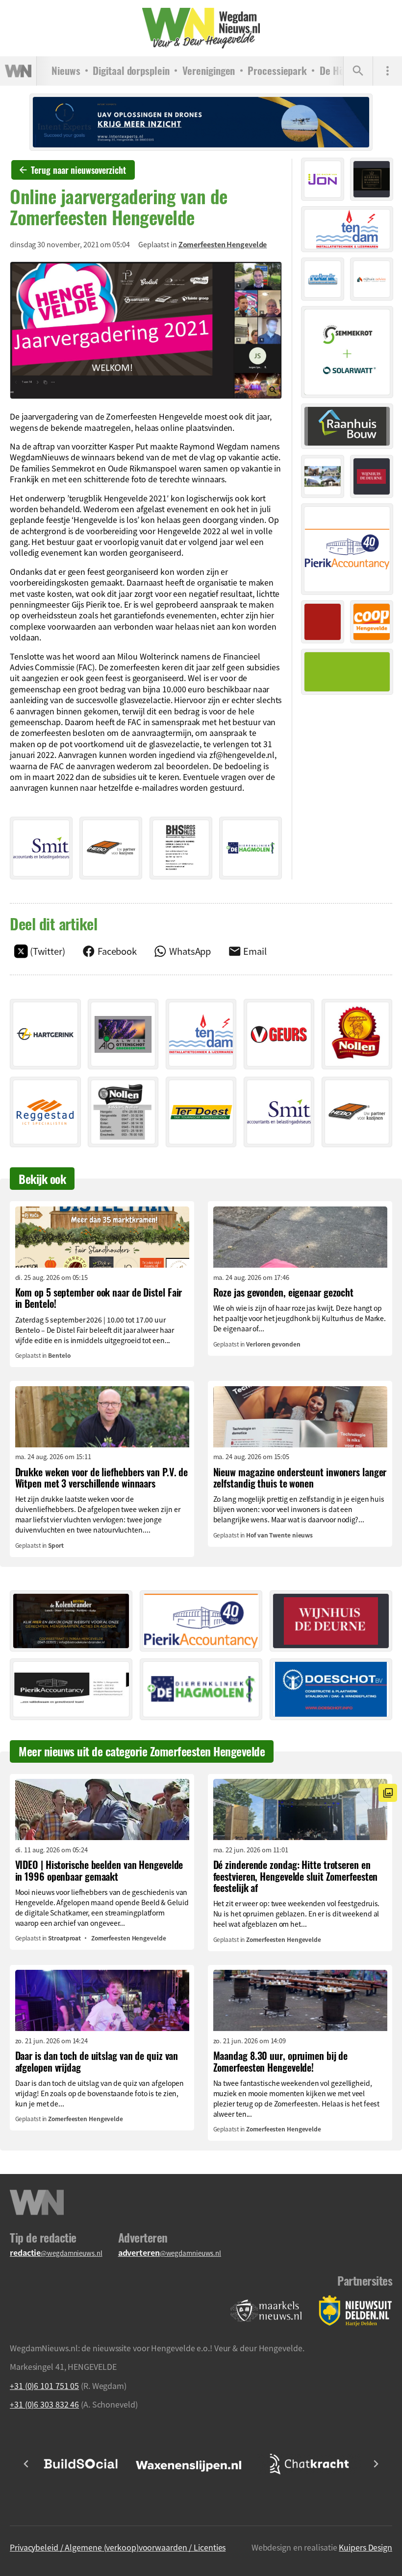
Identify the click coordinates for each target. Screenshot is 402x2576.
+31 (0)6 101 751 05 (44, 2386)
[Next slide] (376, 2464)
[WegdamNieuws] (201, 28)
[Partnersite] (266, 2311)
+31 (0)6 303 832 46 (44, 2404)
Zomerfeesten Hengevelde (223, 244)
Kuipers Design (365, 2547)
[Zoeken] (358, 71)
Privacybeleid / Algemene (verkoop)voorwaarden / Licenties (118, 2547)
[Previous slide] (26, 2464)
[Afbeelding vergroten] (146, 331)
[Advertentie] (41, 848)
